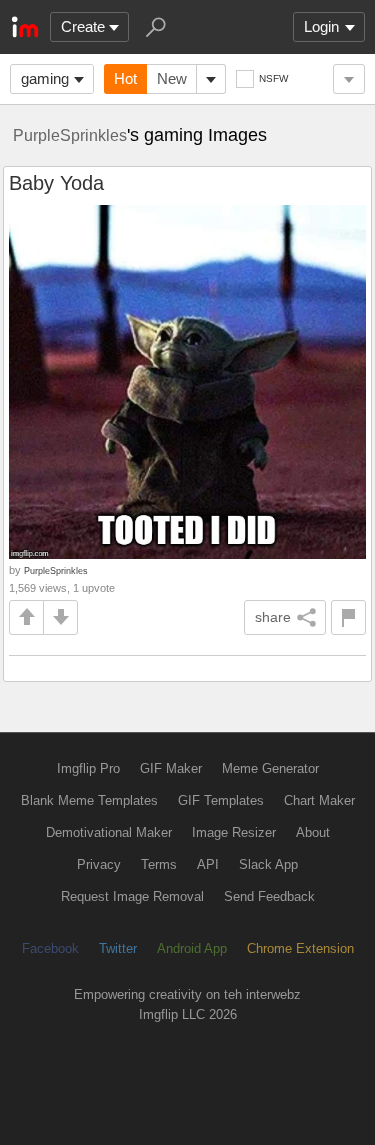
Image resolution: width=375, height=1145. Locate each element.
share (273, 617)
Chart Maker (319, 800)
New (172, 78)
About (313, 832)
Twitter (118, 948)
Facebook (50, 948)
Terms (159, 864)
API (208, 864)
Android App (192, 948)
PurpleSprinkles (70, 135)
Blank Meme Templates (89, 800)
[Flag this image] (348, 617)
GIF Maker (171, 768)
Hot (125, 78)
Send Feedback (269, 896)
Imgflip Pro (88, 768)
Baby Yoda (56, 183)
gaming (45, 78)
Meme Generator (270, 768)
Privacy (99, 864)
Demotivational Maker (109, 832)
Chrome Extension (300, 948)
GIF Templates (221, 800)
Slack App (268, 864)
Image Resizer (234, 832)
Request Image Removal (132, 896)
